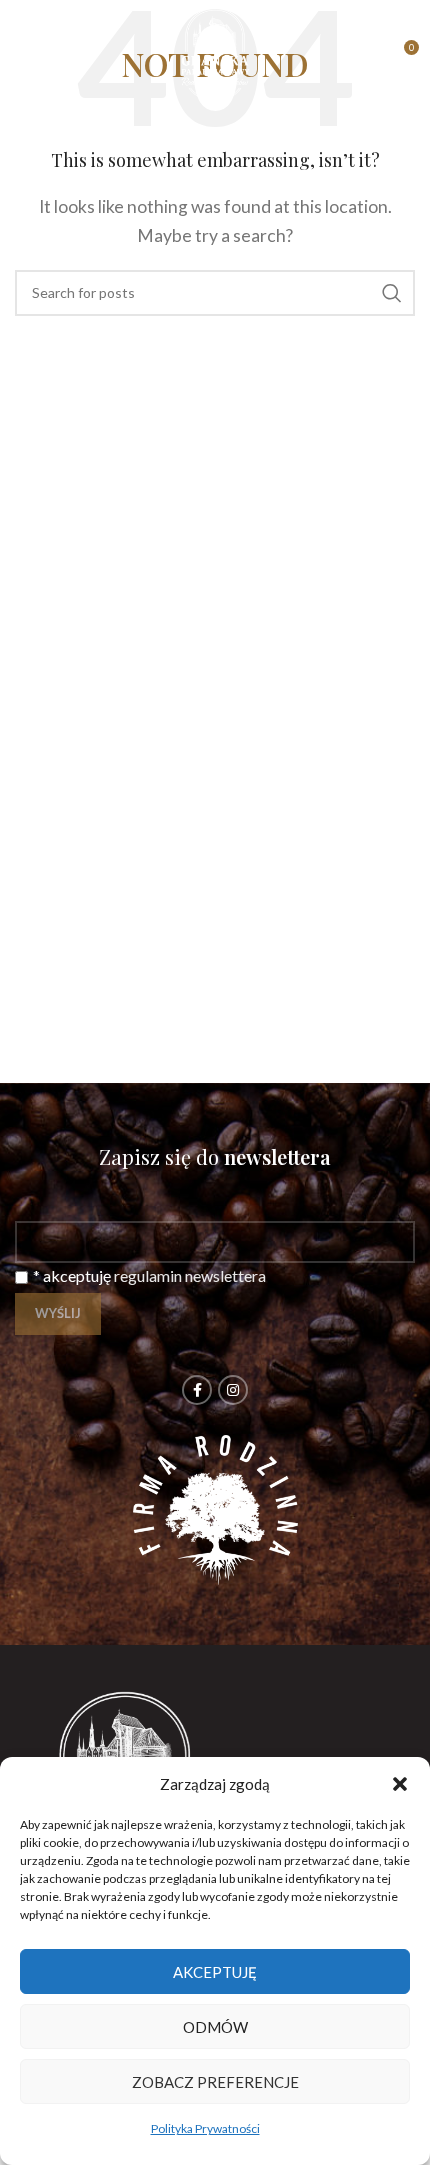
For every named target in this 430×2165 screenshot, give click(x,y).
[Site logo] (215, 52)
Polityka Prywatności (205, 2128)
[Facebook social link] (197, 1390)
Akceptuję (215, 1972)
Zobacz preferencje (215, 2082)
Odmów (215, 2027)
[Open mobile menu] (25, 55)
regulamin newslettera (190, 1275)
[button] (400, 1784)
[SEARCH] (392, 293)
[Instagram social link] (233, 1390)
